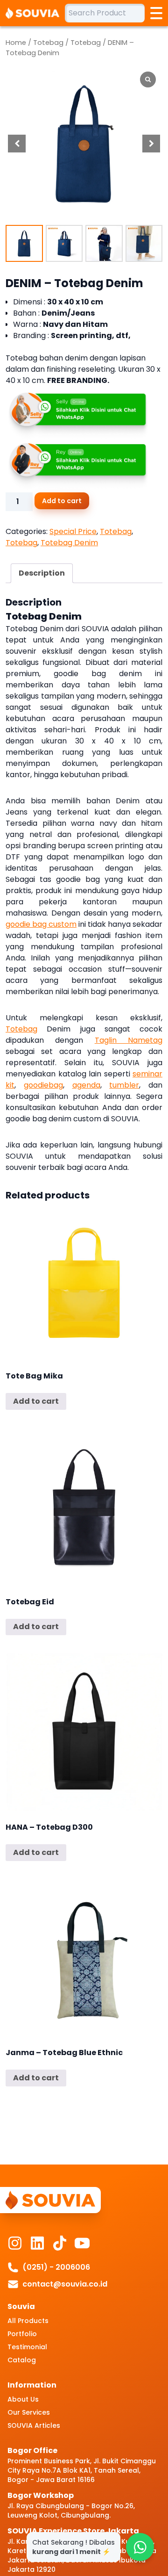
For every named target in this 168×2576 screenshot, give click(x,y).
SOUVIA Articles (34, 2425)
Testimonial (27, 2347)
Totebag (48, 43)
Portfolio (22, 2334)
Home (16, 43)
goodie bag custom (41, 924)
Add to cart (62, 501)
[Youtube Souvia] (82, 2243)
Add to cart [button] (36, 1401)
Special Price (73, 531)
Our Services (29, 2412)
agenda (86, 1085)
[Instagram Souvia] (15, 2243)
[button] (151, 144)
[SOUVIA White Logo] (35, 13)
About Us (23, 2399)
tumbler (124, 1085)
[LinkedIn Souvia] (37, 2243)
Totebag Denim (69, 543)
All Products (28, 2321)
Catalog (22, 2360)
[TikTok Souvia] (60, 2243)
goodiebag (43, 1085)
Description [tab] (42, 573)
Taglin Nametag (129, 1040)
